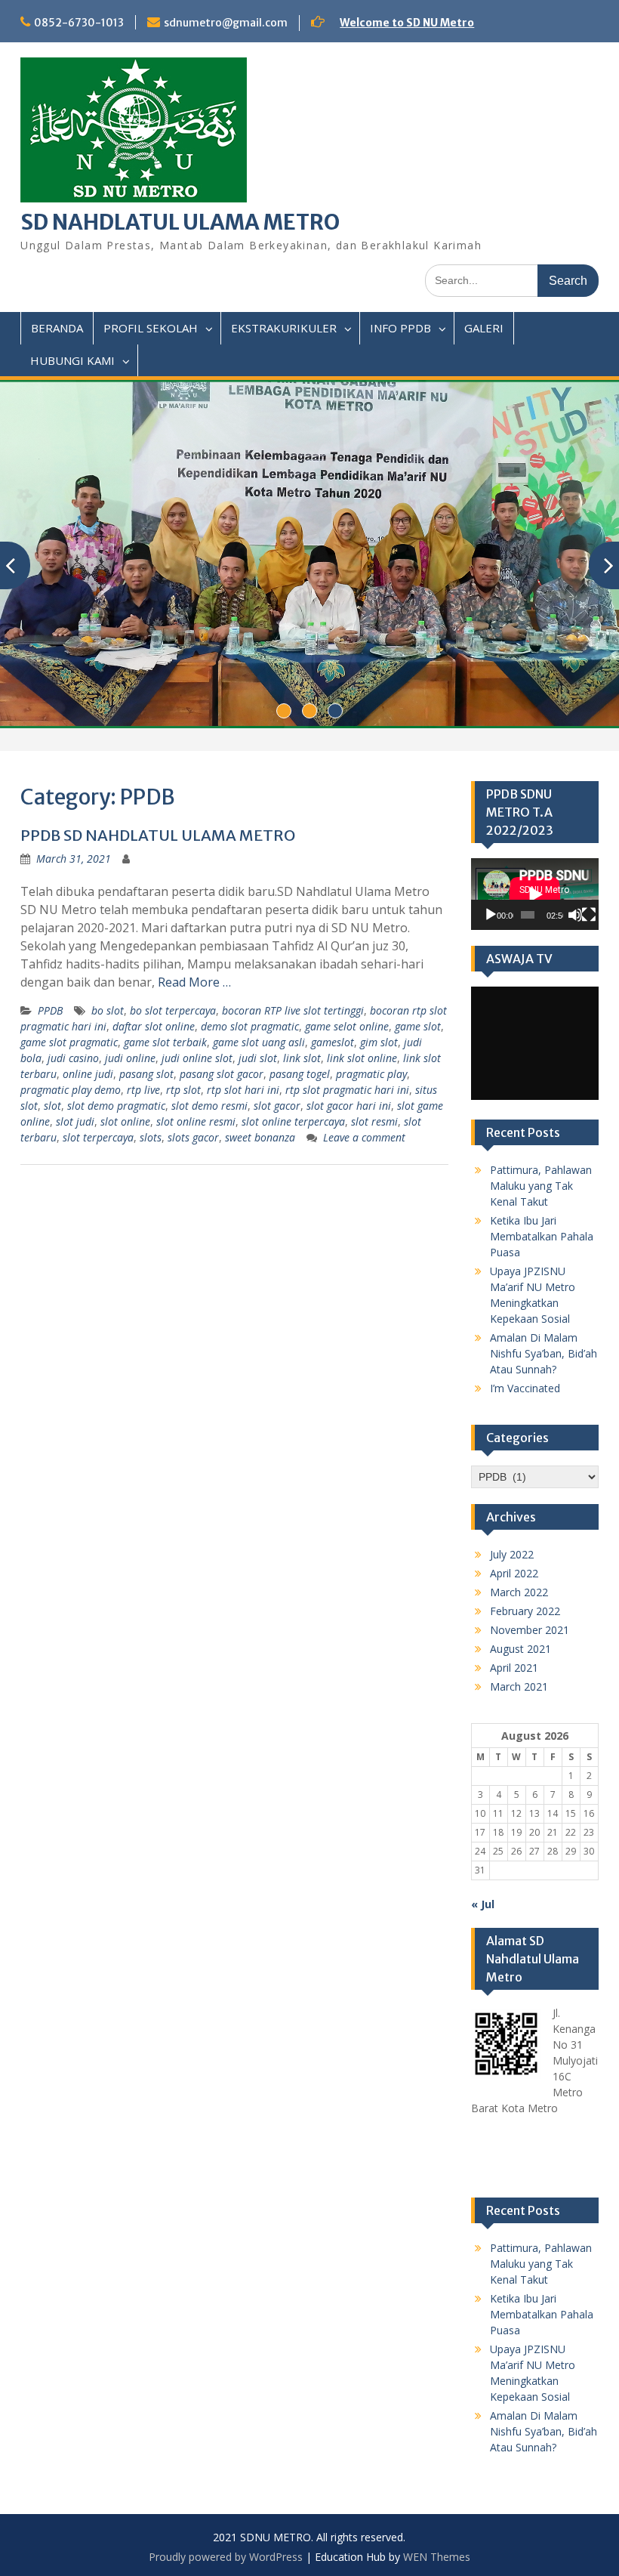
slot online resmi (196, 1121)
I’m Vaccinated (525, 1388)
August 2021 (520, 1649)
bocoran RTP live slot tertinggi (293, 1010)
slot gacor (277, 1106)
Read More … (194, 982)
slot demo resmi (209, 1106)
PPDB (50, 1010)
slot (52, 1106)
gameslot (333, 1042)
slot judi (75, 1121)
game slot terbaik (165, 1042)
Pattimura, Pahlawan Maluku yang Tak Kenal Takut (541, 1186)
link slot (302, 1058)
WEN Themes (437, 2557)
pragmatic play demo (71, 1090)
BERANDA (57, 328)
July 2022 (512, 1554)
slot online (125, 1121)
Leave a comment (364, 1137)
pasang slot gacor (222, 1074)
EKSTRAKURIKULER (284, 328)
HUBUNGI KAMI (72, 360)
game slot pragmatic (69, 1042)
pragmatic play (371, 1074)
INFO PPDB (400, 328)
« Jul (483, 1904)
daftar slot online (154, 1026)
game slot (418, 1026)
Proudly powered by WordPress (226, 2557)
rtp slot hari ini (243, 1090)
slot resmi (374, 1121)
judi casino (73, 1058)
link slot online (362, 1058)
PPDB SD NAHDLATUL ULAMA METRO (158, 835)
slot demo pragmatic (116, 1106)
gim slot (379, 1042)
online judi (88, 1074)
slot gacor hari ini (349, 1106)
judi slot (258, 1058)
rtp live (143, 1090)
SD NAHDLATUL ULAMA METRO (180, 222)
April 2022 (514, 1573)
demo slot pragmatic (250, 1026)
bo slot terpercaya (173, 1010)
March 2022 (519, 1592)
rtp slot (183, 1090)
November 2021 (530, 1630)
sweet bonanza (260, 1137)
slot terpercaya (98, 1137)
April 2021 (514, 1668)
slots (151, 1137)
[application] (535, 894)
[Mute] (575, 915)
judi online (130, 1058)
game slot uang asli (259, 1042)
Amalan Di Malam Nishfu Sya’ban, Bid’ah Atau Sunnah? (544, 1353)
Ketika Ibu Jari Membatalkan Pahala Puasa (542, 1236)
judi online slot (197, 1058)
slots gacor (193, 1137)
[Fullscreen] (589, 915)
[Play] (491, 915)
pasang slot (146, 1074)
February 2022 (525, 1611)
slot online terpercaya (293, 1121)
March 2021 (519, 1686)
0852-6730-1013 (79, 23)
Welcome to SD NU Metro (407, 23)
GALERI (484, 328)
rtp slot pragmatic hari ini (347, 1090)
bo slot (108, 1010)
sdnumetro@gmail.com (226, 23)
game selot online (347, 1026)
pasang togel (300, 1074)
